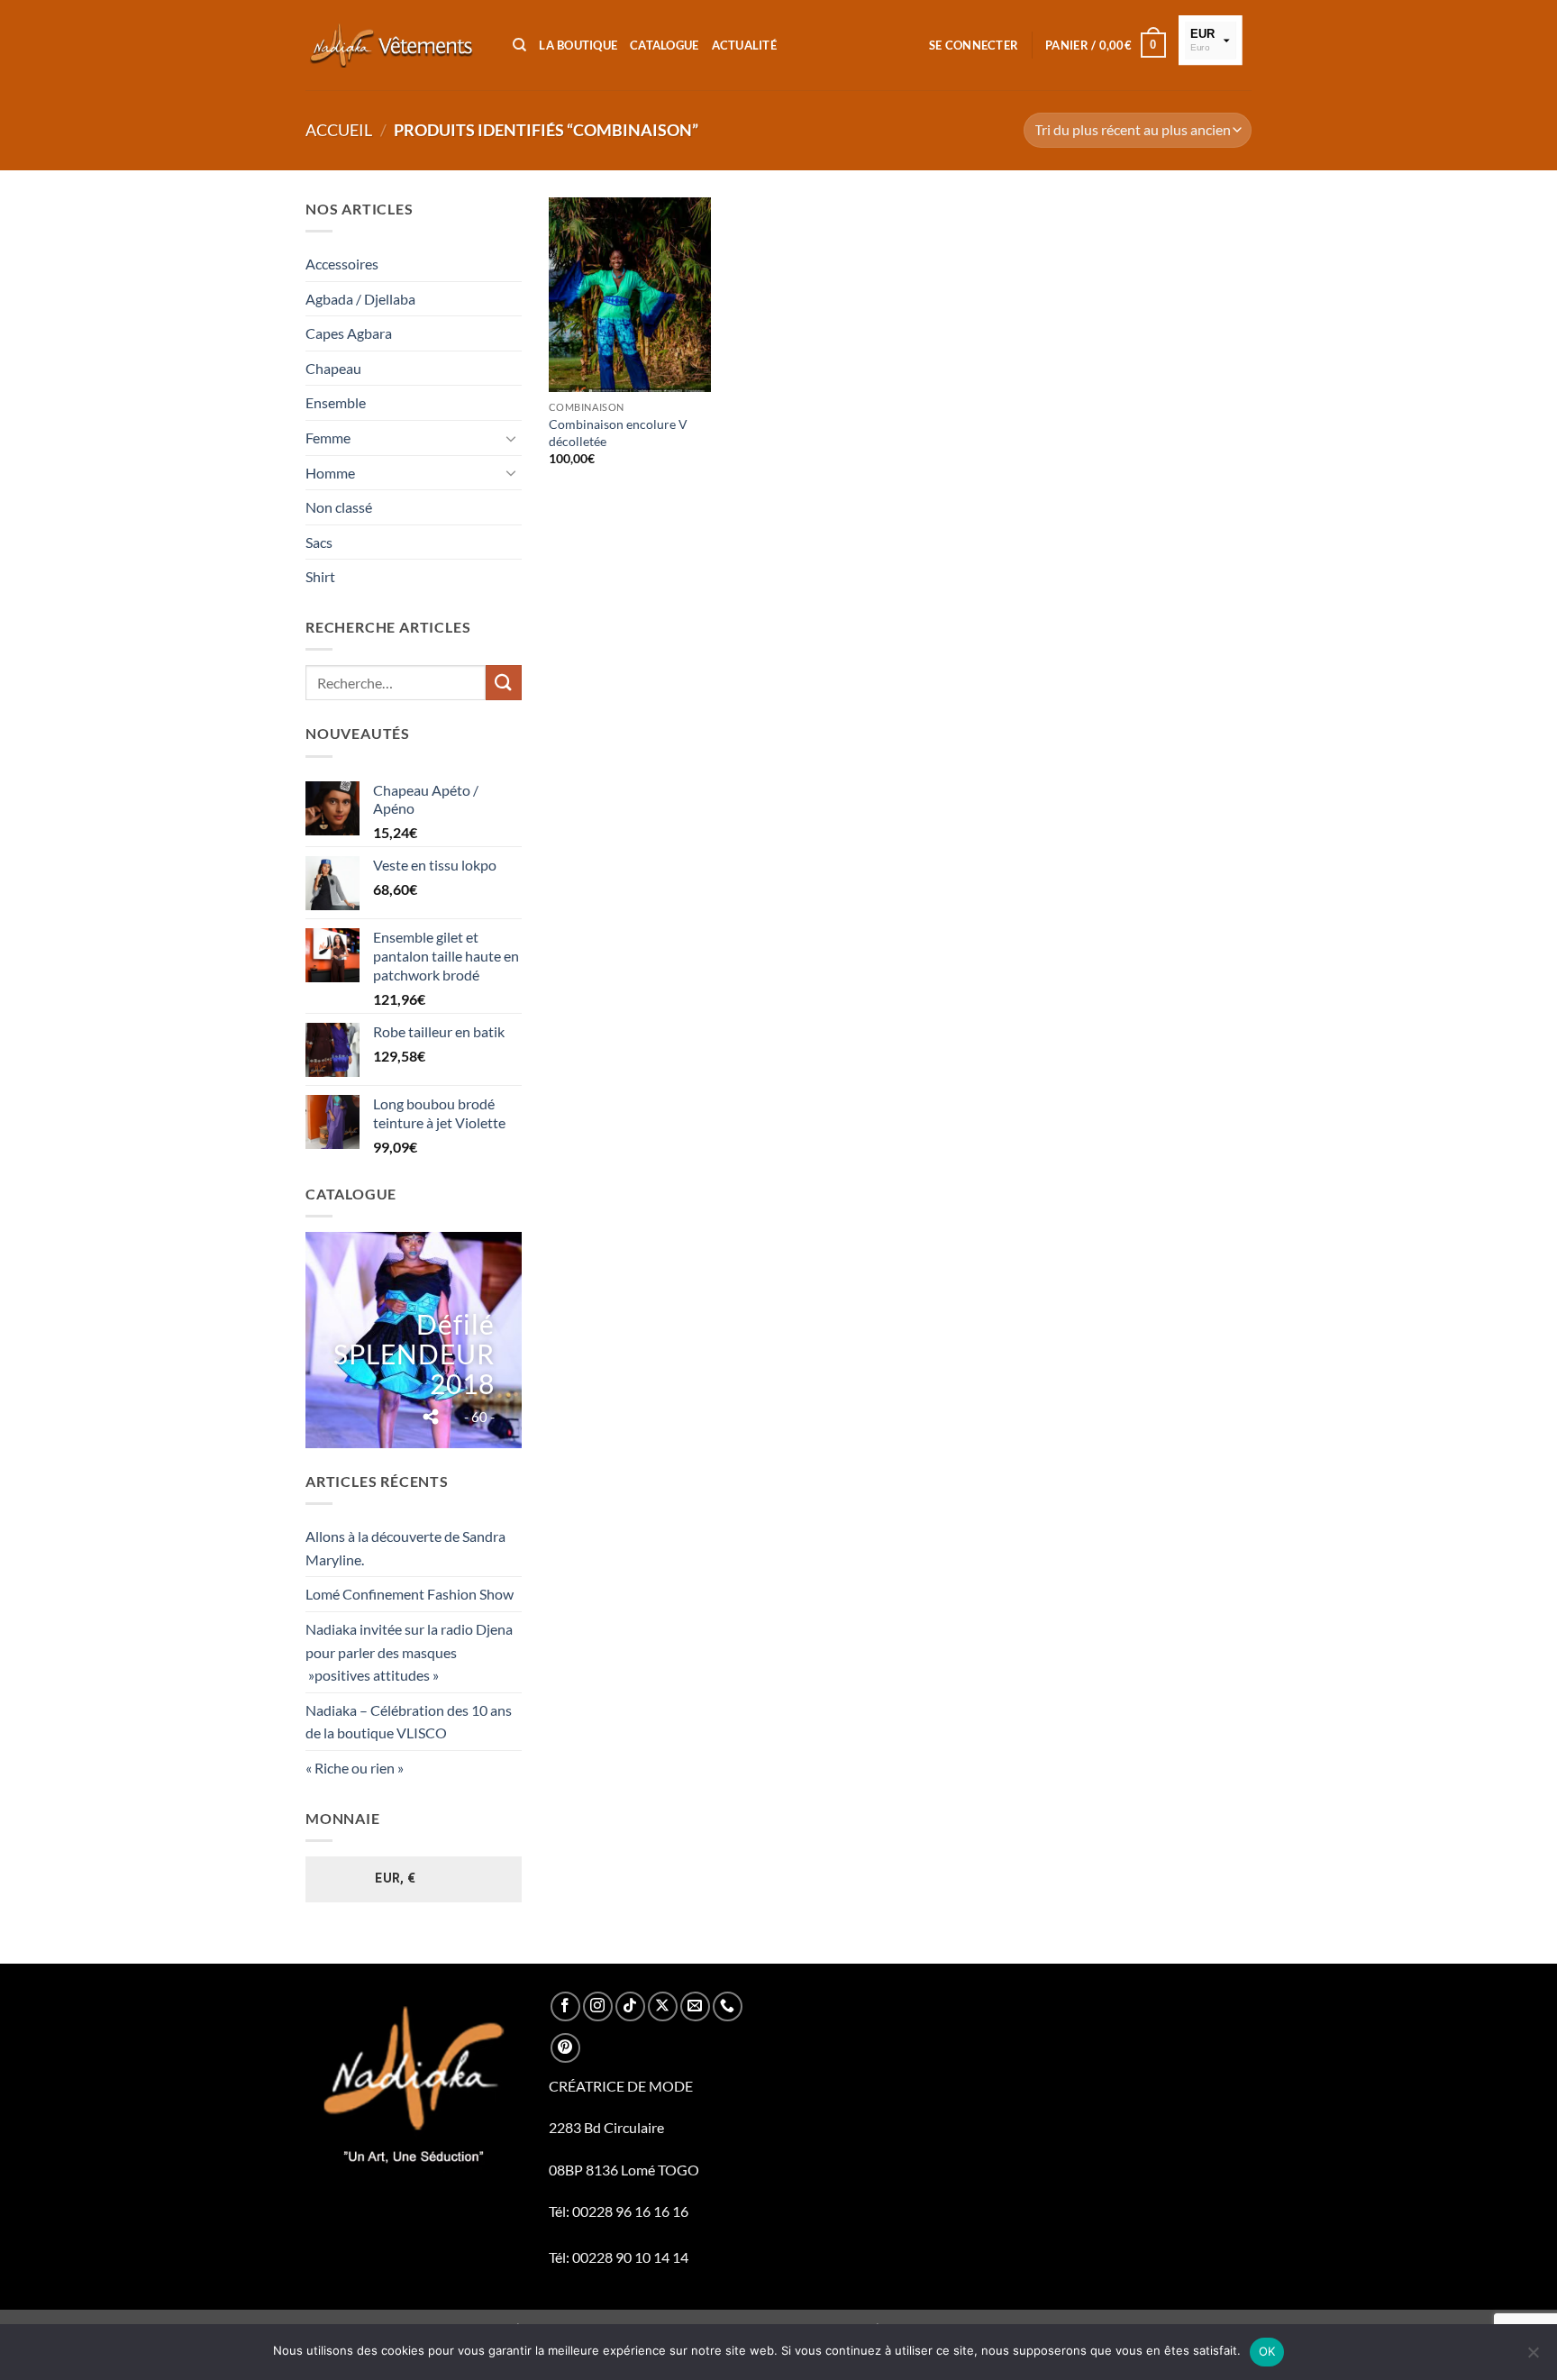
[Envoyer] (504, 683)
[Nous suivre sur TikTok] (630, 2006)
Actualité (744, 45)
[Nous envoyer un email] (695, 2006)
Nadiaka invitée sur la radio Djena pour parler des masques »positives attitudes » (409, 1652)
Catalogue (664, 45)
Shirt (320, 576)
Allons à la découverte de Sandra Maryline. (405, 1548)
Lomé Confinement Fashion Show (410, 1594)
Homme (330, 473)
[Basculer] (511, 438)
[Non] (1533, 2357)
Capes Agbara (349, 333)
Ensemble (336, 402)
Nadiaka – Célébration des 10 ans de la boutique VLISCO (409, 1722)
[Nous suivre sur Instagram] (598, 2006)
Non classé (339, 507)
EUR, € (396, 1878)
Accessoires (342, 264)
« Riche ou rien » (355, 1768)
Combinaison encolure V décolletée (618, 433)
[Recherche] (519, 45)
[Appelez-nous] (728, 2006)
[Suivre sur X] (663, 2006)
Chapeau (333, 368)
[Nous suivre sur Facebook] (565, 2006)
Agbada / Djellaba (360, 299)
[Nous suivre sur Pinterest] (565, 2048)
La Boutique (578, 45)
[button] (974, 45)
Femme (328, 438)
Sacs (319, 542)
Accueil (339, 130)
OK (1267, 2351)
